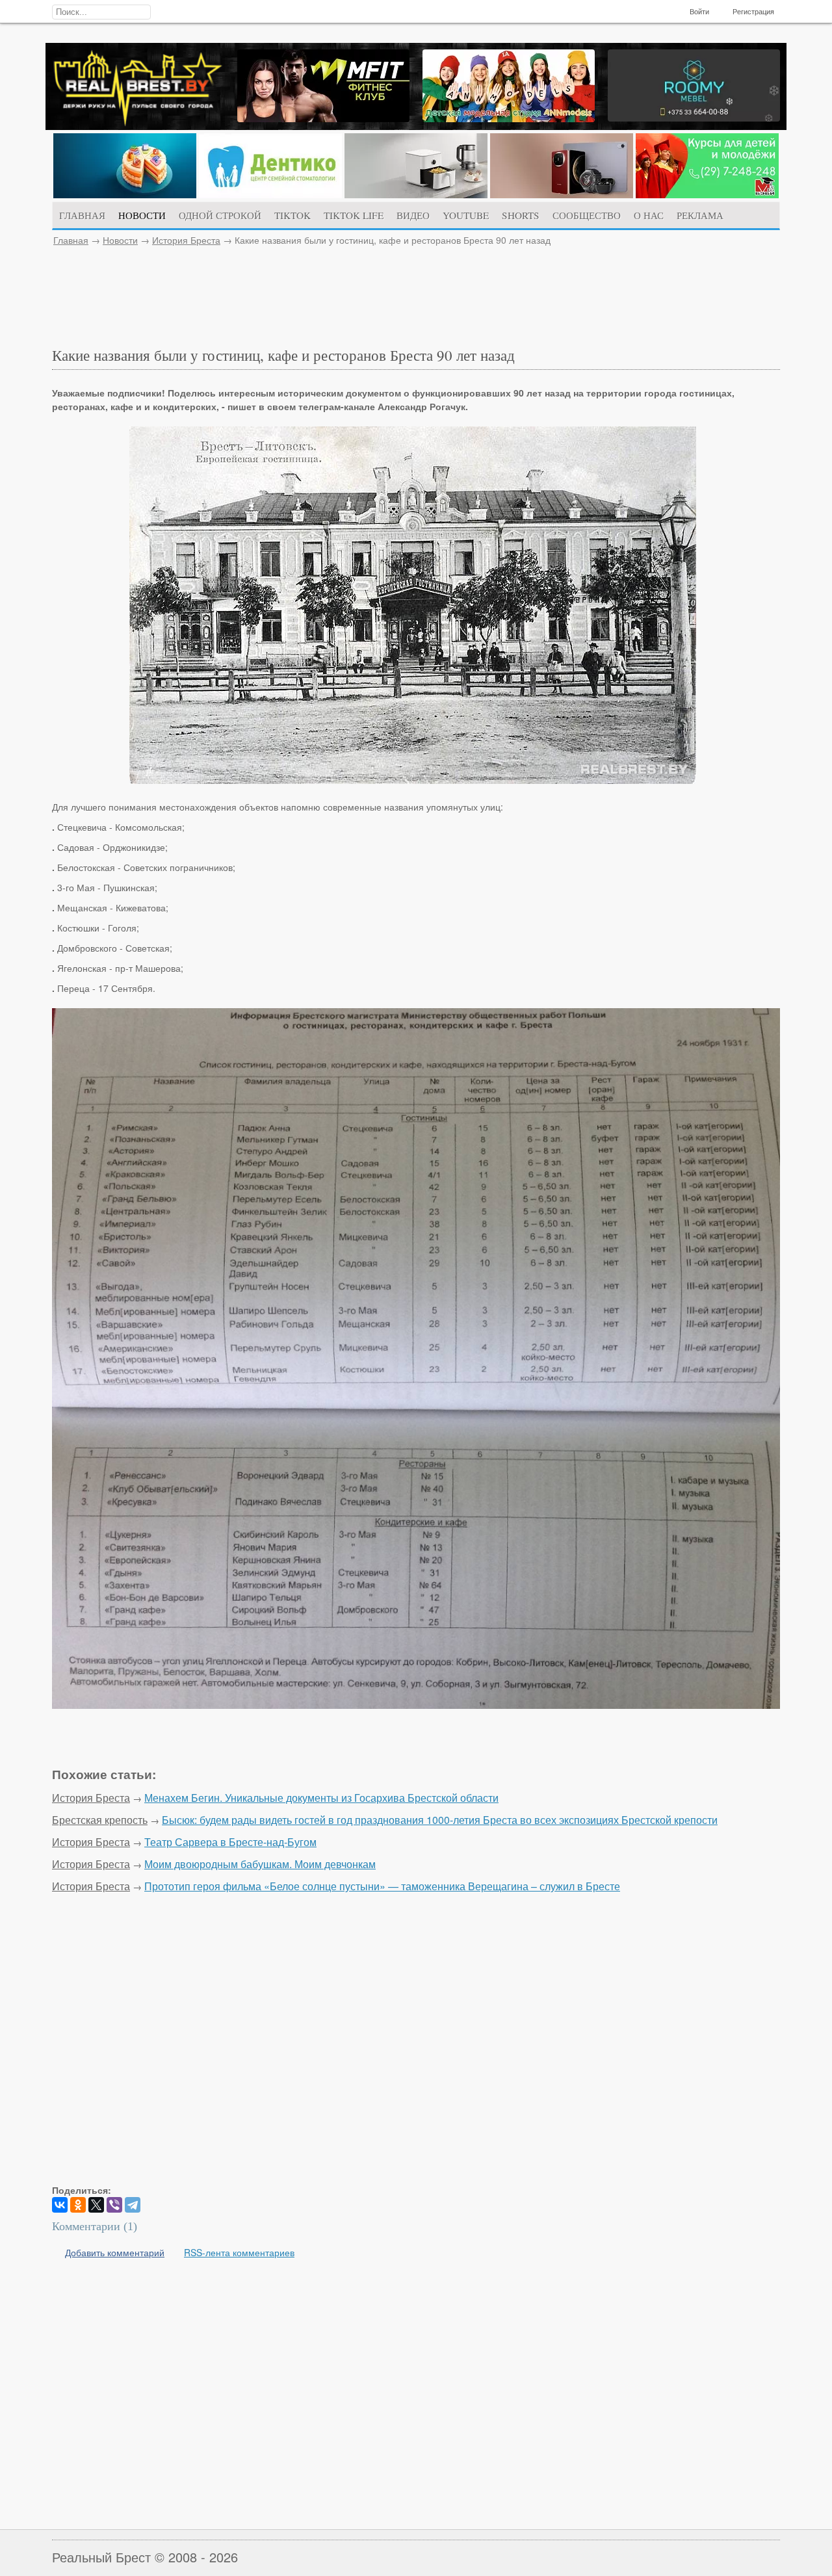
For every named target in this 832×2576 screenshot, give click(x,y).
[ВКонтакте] (60, 2205)
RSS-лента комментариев (239, 2252)
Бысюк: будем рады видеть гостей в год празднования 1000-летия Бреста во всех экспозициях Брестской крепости (440, 1820)
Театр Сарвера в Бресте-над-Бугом (230, 1842)
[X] (96, 2205)
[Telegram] (133, 2205)
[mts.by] (125, 194)
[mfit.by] (323, 118)
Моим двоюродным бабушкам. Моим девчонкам (260, 1864)
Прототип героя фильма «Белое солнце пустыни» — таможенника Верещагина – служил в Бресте (382, 1886)
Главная (71, 240)
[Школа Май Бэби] (707, 194)
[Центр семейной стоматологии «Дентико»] (270, 194)
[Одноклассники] (78, 2205)
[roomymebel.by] (694, 118)
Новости (120, 240)
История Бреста (186, 240)
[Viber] (114, 2205)
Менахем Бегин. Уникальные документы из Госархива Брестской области (321, 1798)
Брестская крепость (100, 1820)
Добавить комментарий (115, 2252)
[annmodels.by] (509, 118)
